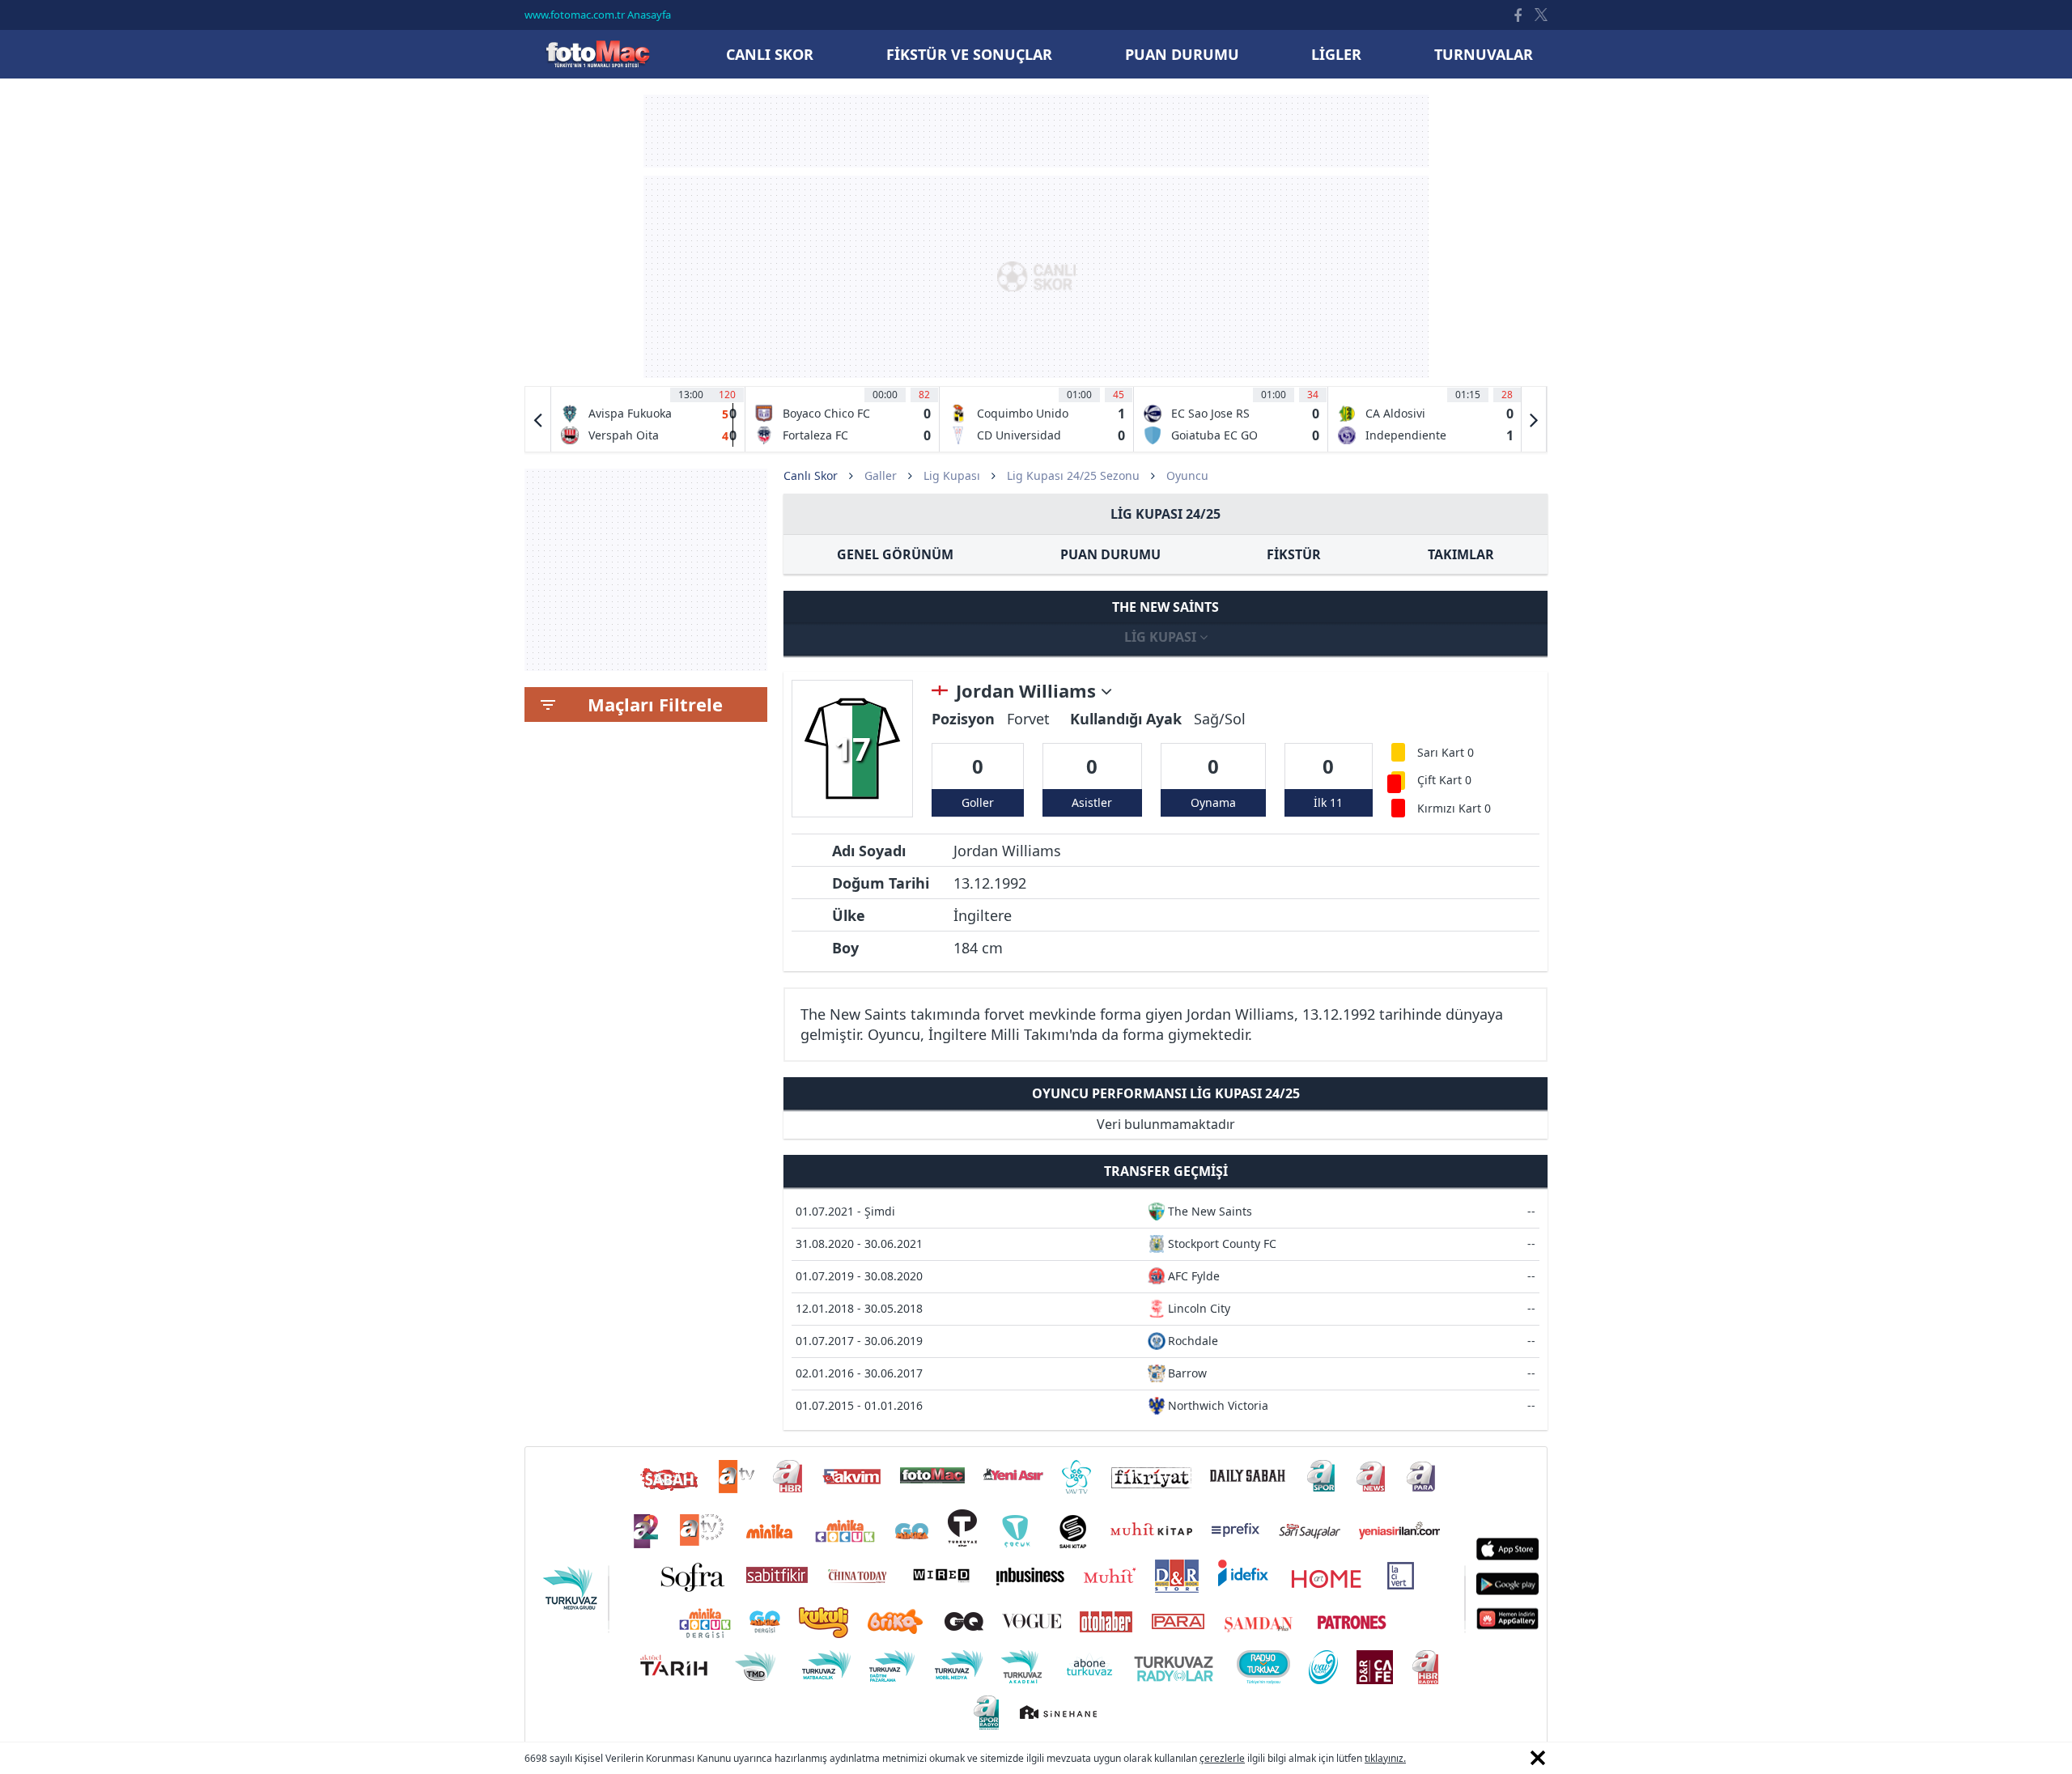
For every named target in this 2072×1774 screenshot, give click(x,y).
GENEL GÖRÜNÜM (895, 554)
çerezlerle (1222, 1758)
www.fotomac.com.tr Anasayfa (598, 15)
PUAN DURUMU (1110, 554)
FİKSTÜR (1294, 554)
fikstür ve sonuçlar (969, 54)
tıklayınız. (1385, 1758)
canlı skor (770, 54)
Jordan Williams (1028, 691)
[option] (648, 419)
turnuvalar (1484, 54)
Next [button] (1534, 419)
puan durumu (1182, 54)
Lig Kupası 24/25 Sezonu (1073, 475)
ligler (1336, 54)
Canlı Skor (597, 54)
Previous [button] (538, 419)
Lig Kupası (952, 475)
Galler (881, 475)
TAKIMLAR (1461, 554)
